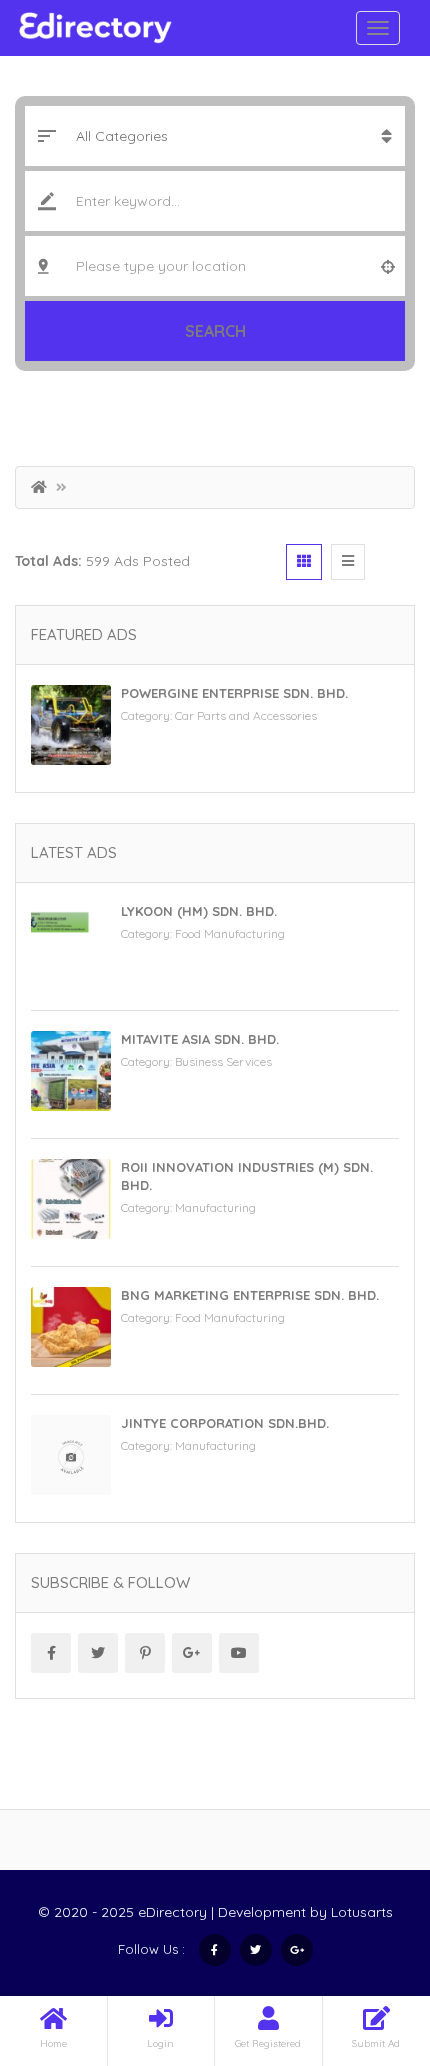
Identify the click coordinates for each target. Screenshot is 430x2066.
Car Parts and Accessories (246, 715)
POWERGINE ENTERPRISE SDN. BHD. (234, 693)
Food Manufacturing (230, 933)
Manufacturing (215, 1207)
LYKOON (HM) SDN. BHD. (199, 911)
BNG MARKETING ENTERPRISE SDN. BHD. (250, 1295)
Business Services (223, 1061)
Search (215, 331)
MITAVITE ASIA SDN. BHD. (200, 1039)
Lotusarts (362, 1912)
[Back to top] (365, 1941)
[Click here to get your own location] (388, 266)
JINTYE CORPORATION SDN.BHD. (225, 1423)
